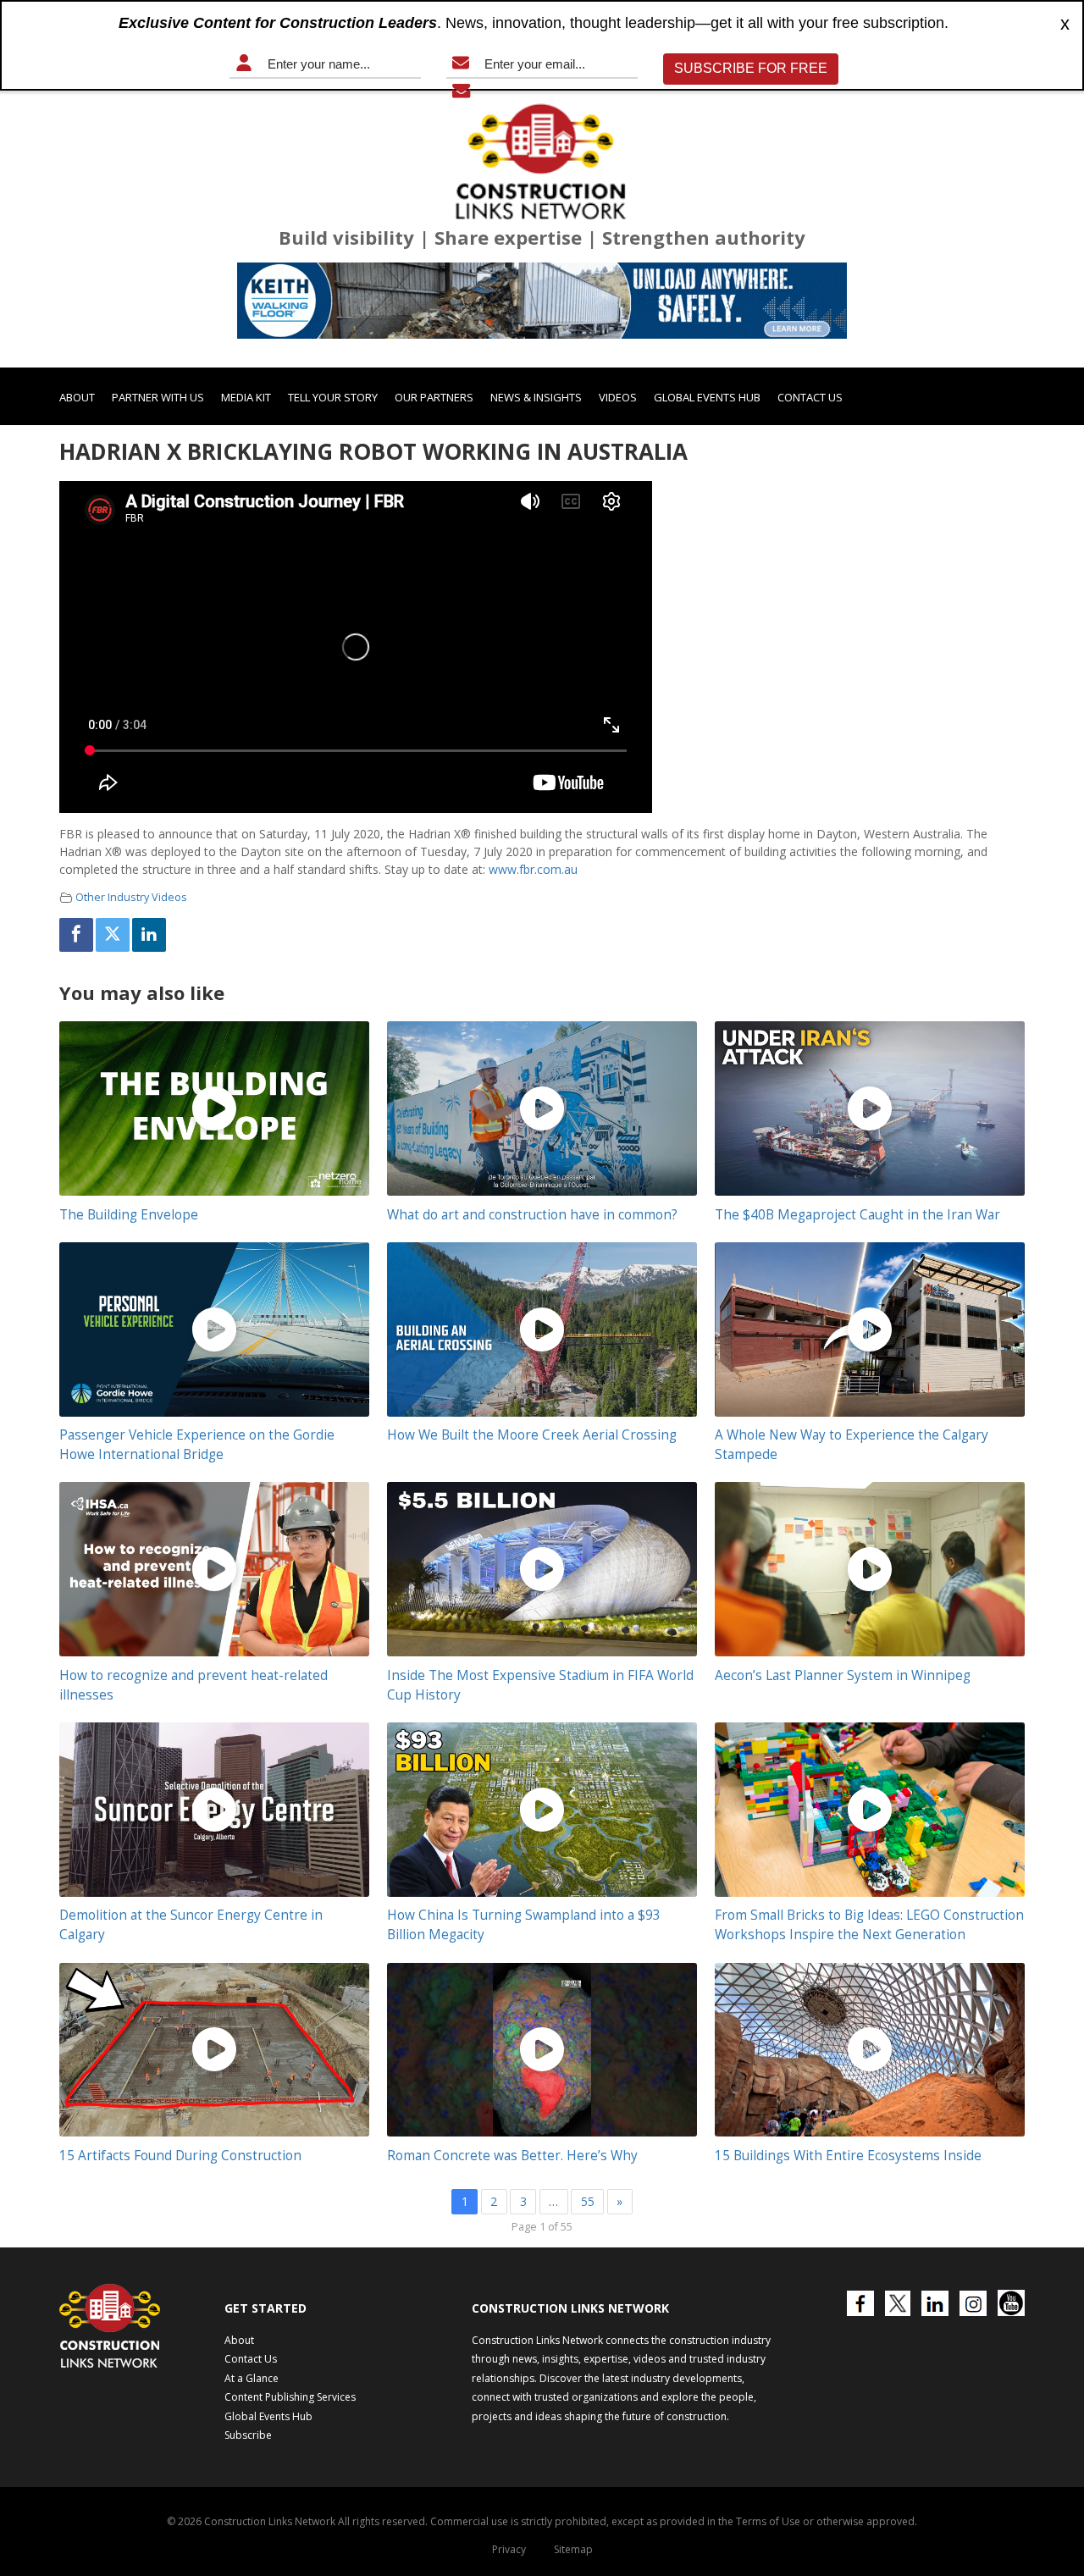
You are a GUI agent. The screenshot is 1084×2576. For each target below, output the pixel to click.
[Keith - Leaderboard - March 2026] (542, 301)
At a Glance (252, 2378)
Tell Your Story (333, 397)
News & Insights (536, 397)
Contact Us (810, 397)
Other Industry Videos (131, 897)
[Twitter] (113, 935)
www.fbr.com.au (533, 869)
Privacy (509, 2549)
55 (588, 2201)
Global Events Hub (707, 397)
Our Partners (434, 397)
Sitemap (573, 2549)
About (77, 397)
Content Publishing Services (290, 2397)
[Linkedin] (149, 935)
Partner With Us (158, 397)
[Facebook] (76, 935)
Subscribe (248, 2435)
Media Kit (246, 397)
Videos (618, 397)
